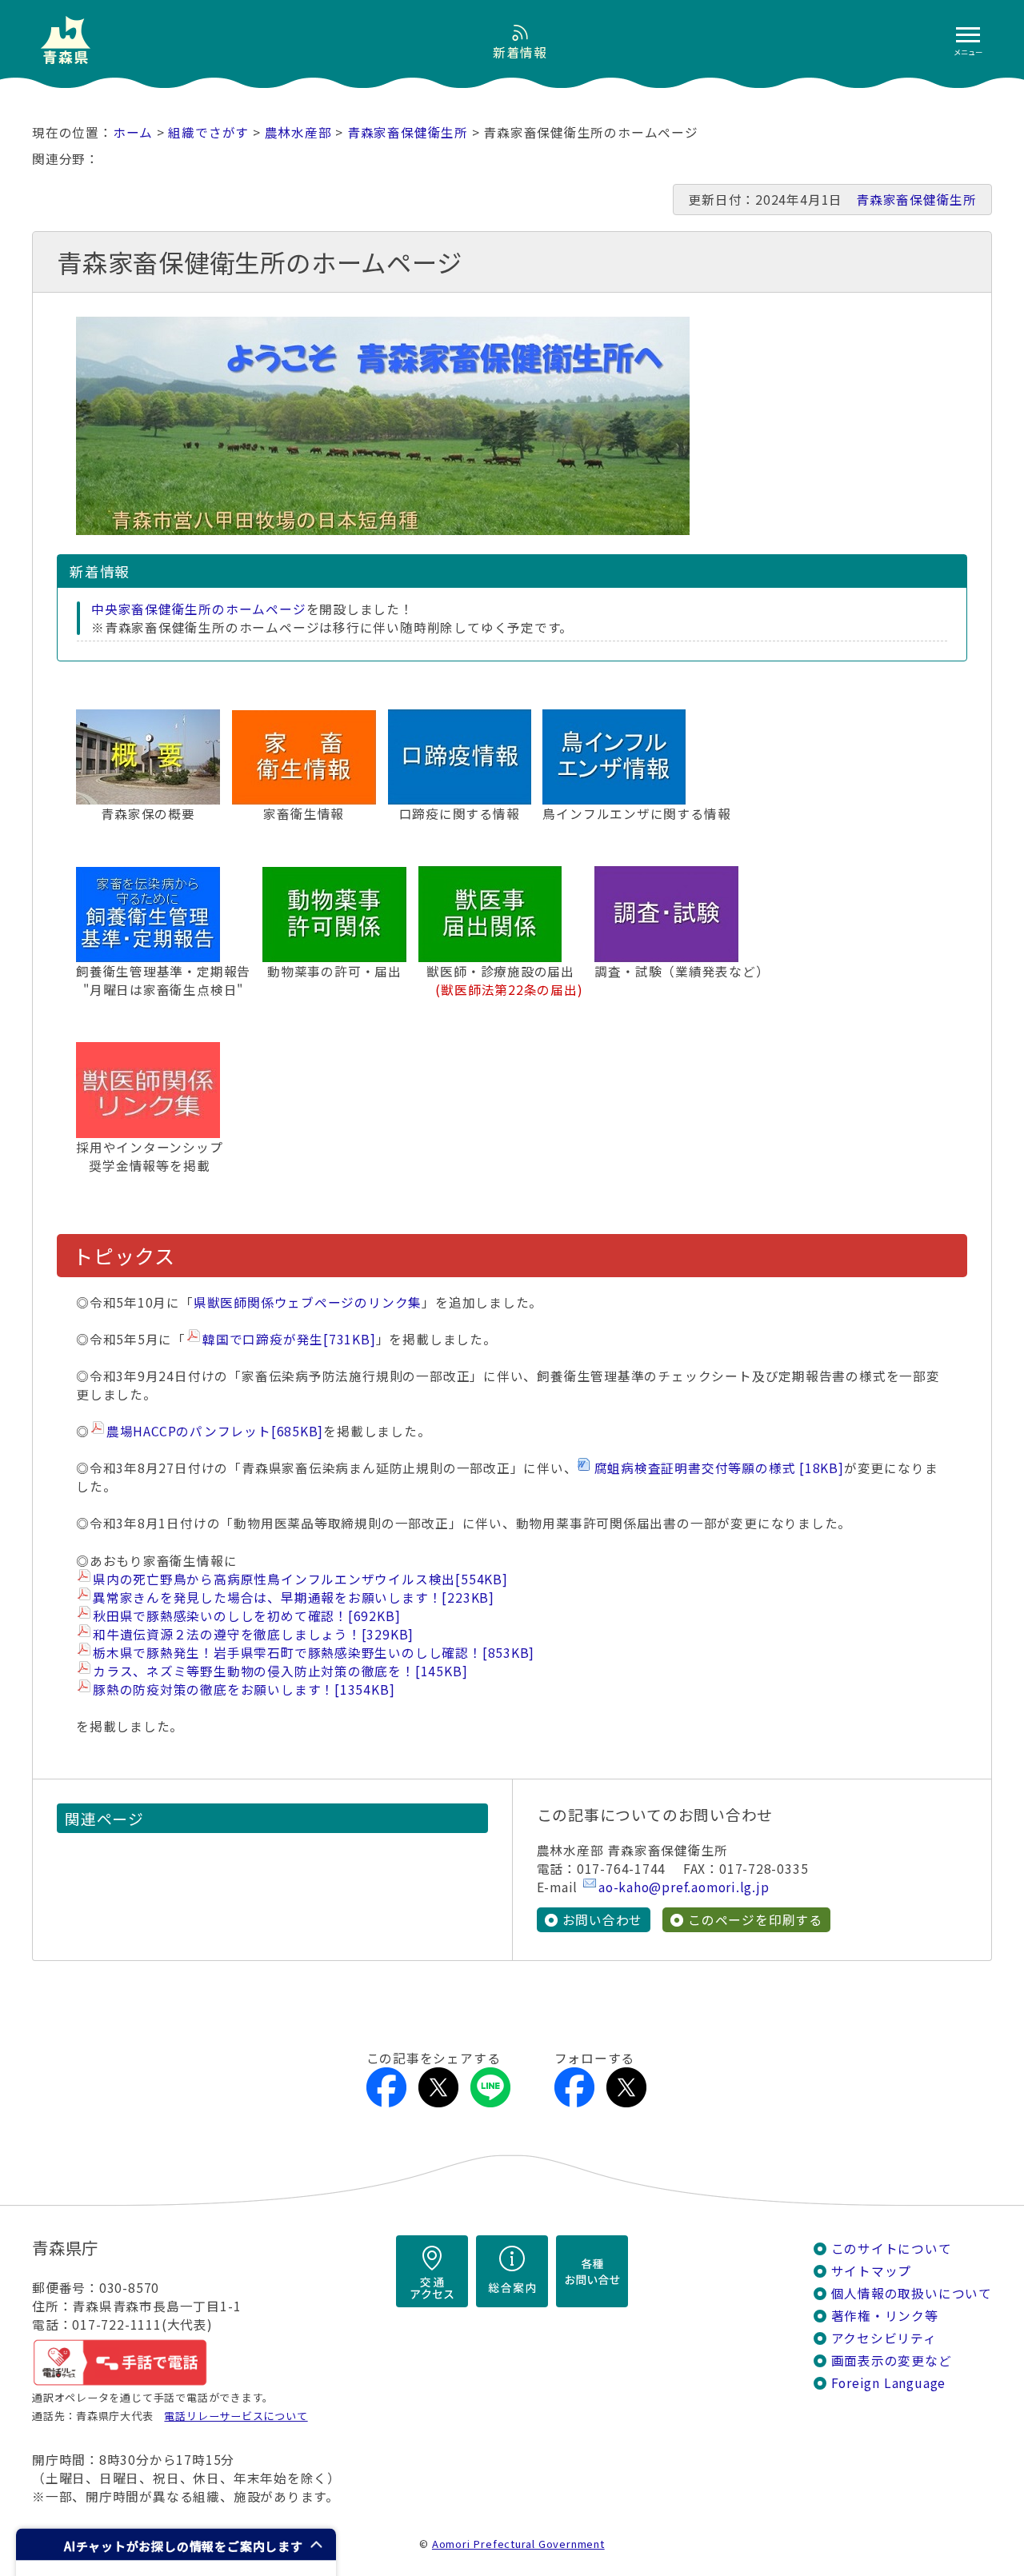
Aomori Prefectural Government (518, 2544)
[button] (176, 2544)
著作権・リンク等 (885, 2316)
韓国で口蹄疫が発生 (289, 1339)
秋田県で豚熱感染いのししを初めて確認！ (246, 1616)
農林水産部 (298, 132)
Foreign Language (889, 2383)
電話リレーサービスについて (236, 2416)
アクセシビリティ (884, 2338)
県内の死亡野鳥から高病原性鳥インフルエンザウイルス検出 (300, 1579)
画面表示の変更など (892, 2360)
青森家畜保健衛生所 (408, 132)
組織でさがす (208, 132)
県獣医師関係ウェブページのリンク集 (308, 1302)
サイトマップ (872, 2271)
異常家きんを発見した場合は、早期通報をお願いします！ (294, 1598)
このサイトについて (892, 2249)
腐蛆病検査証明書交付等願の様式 (719, 1468)
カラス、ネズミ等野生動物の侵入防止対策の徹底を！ (280, 1671)
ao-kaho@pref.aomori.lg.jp (684, 1887)
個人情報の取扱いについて (912, 2293)
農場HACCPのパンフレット (215, 1431)
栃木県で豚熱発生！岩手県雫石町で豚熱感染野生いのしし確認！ (314, 1653)
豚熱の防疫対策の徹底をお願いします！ (244, 1689)
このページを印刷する (755, 1920)
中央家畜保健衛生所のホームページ (199, 609)
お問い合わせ (603, 1920)
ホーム (133, 132)
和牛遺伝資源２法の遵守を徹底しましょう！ (253, 1634)
